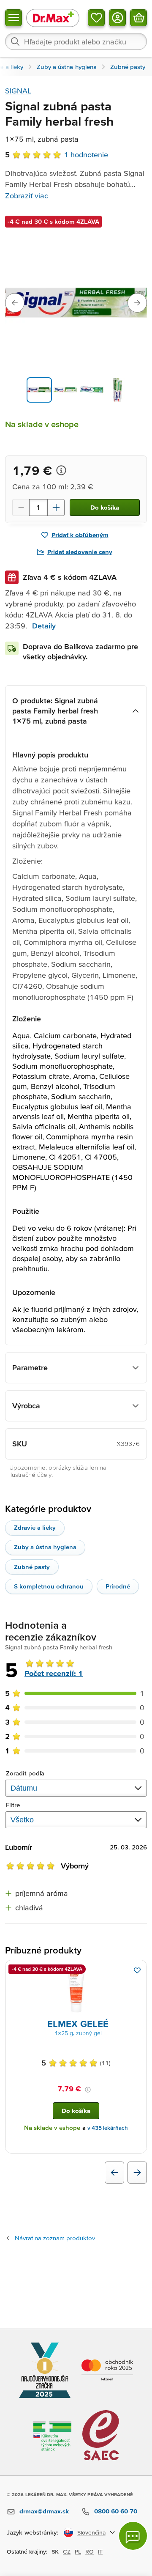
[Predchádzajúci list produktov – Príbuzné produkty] (114, 2173)
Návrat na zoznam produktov (55, 2238)
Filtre (13, 1805)
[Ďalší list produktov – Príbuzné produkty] (137, 2173)
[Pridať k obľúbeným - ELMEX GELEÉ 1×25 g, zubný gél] (137, 1970)
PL (78, 2551)
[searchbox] (76, 41)
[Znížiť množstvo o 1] (21, 508)
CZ (67, 2551)
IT (100, 2551)
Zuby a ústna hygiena (45, 1547)
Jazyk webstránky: (33, 2532)
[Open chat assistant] (133, 2536)
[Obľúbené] (96, 18)
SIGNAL (18, 91)
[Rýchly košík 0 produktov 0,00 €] (138, 18)
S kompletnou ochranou (49, 1586)
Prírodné (118, 1586)
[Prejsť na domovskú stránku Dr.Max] (53, 18)
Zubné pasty (32, 1567)
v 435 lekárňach (108, 2128)
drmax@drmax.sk (44, 2511)
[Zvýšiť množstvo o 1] (56, 508)
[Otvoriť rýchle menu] (14, 18)
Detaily (44, 626)
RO (90, 2551)
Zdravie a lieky (35, 1527)
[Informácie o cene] (61, 470)
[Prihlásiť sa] (117, 18)
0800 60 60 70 (116, 2511)
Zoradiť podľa (25, 1773)
